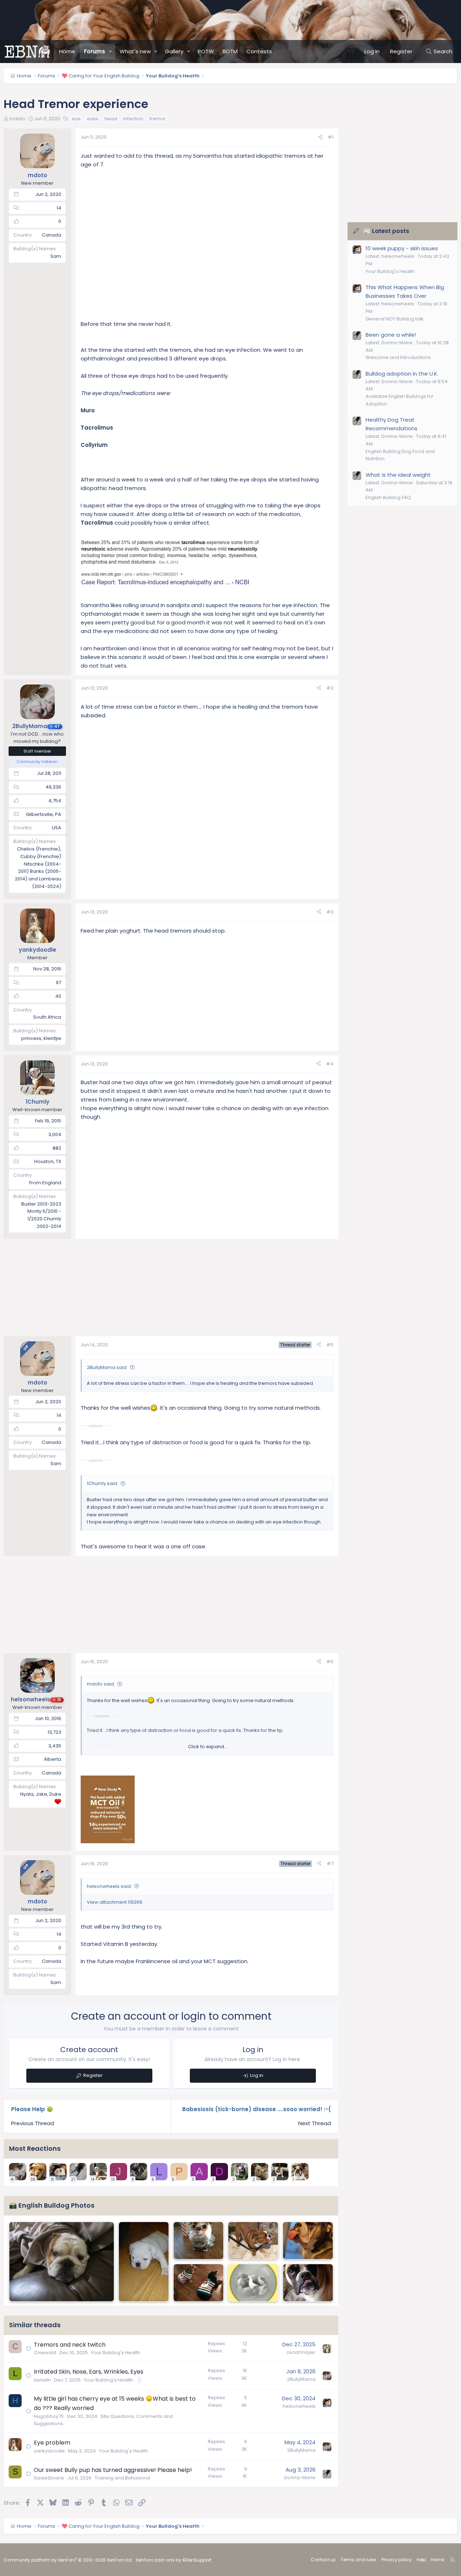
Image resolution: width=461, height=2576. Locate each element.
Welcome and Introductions (398, 357)
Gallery (174, 51)
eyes (93, 119)
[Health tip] (253, 2241)
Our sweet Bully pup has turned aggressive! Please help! (113, 2470)
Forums (95, 51)
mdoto (17, 119)
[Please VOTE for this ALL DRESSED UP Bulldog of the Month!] (198, 2283)
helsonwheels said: (109, 1886)
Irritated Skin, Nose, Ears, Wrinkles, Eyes (89, 2372)
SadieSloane (49, 2478)
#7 (330, 1864)
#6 (330, 1662)
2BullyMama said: (107, 1367)
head (111, 119)
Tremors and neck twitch (70, 2345)
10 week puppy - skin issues (402, 248)
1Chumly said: (102, 1483)
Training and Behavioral (122, 2478)
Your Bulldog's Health (116, 2353)
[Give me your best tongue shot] (308, 2283)
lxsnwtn (42, 2380)
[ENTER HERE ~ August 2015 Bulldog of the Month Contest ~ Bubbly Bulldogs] (253, 2283)
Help (421, 2560)
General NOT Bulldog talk (395, 319)
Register (93, 2075)
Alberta (53, 1759)
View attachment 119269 (115, 1902)
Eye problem (52, 2443)
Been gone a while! (391, 335)
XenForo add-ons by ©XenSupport (174, 2560)
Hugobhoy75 (49, 2416)
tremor (158, 119)
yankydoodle (49, 2451)
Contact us (323, 2560)
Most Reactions (35, 2148)
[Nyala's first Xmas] (198, 2241)
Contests (259, 51)
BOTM (230, 51)
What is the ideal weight (398, 475)
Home (67, 51)
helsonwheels (299, 2406)
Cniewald (45, 2353)
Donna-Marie (300, 2478)
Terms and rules (359, 2560)
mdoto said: (101, 1684)
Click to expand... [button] (208, 1747)
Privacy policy (397, 2560)
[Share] (320, 137)
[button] (111, 51)
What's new (135, 51)
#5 (330, 1345)
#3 (330, 912)
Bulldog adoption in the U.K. (402, 374)
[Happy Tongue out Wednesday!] (308, 2241)
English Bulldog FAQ (388, 497)
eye (76, 119)
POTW (206, 51)
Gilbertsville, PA (44, 814)
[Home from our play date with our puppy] (144, 2262)
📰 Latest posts (386, 231)
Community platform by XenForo (68, 2560)
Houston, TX (48, 1161)
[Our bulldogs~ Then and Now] (62, 2262)
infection (133, 119)
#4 (330, 1064)
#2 (330, 688)
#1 (331, 137)
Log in (257, 2075)
